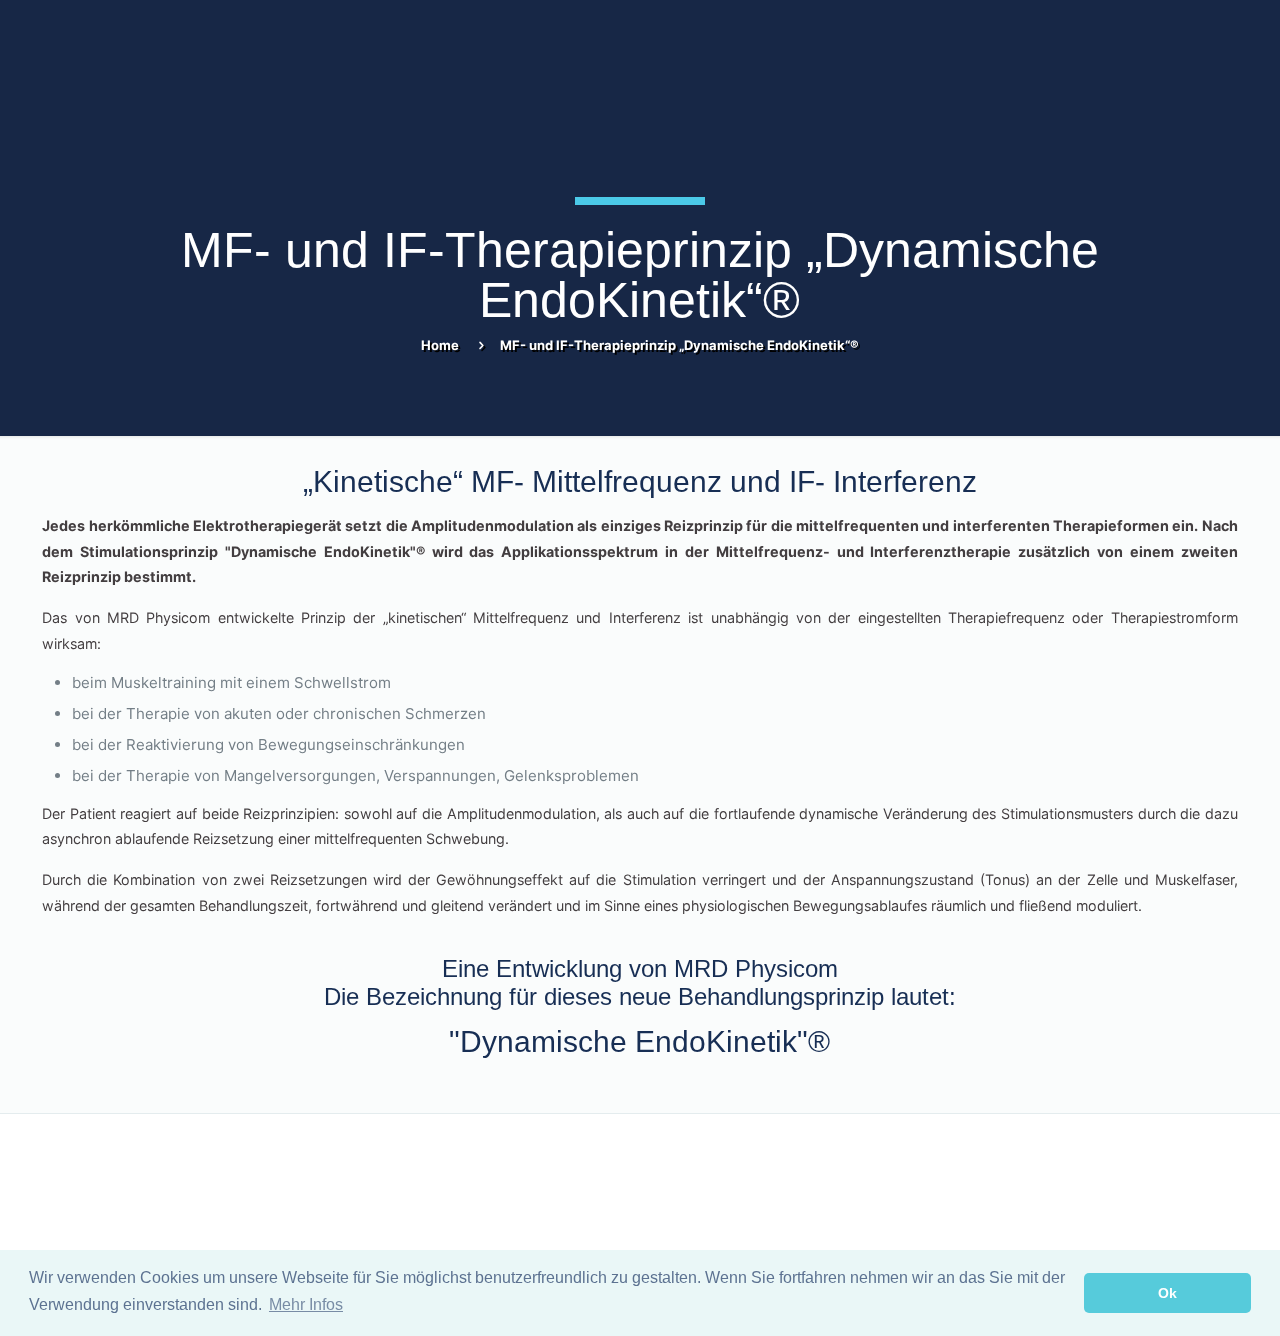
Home (440, 345)
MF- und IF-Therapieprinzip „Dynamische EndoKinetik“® (679, 345)
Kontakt (65, 1179)
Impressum (686, 1179)
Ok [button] (1167, 1293)
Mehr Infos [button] (306, 1304)
